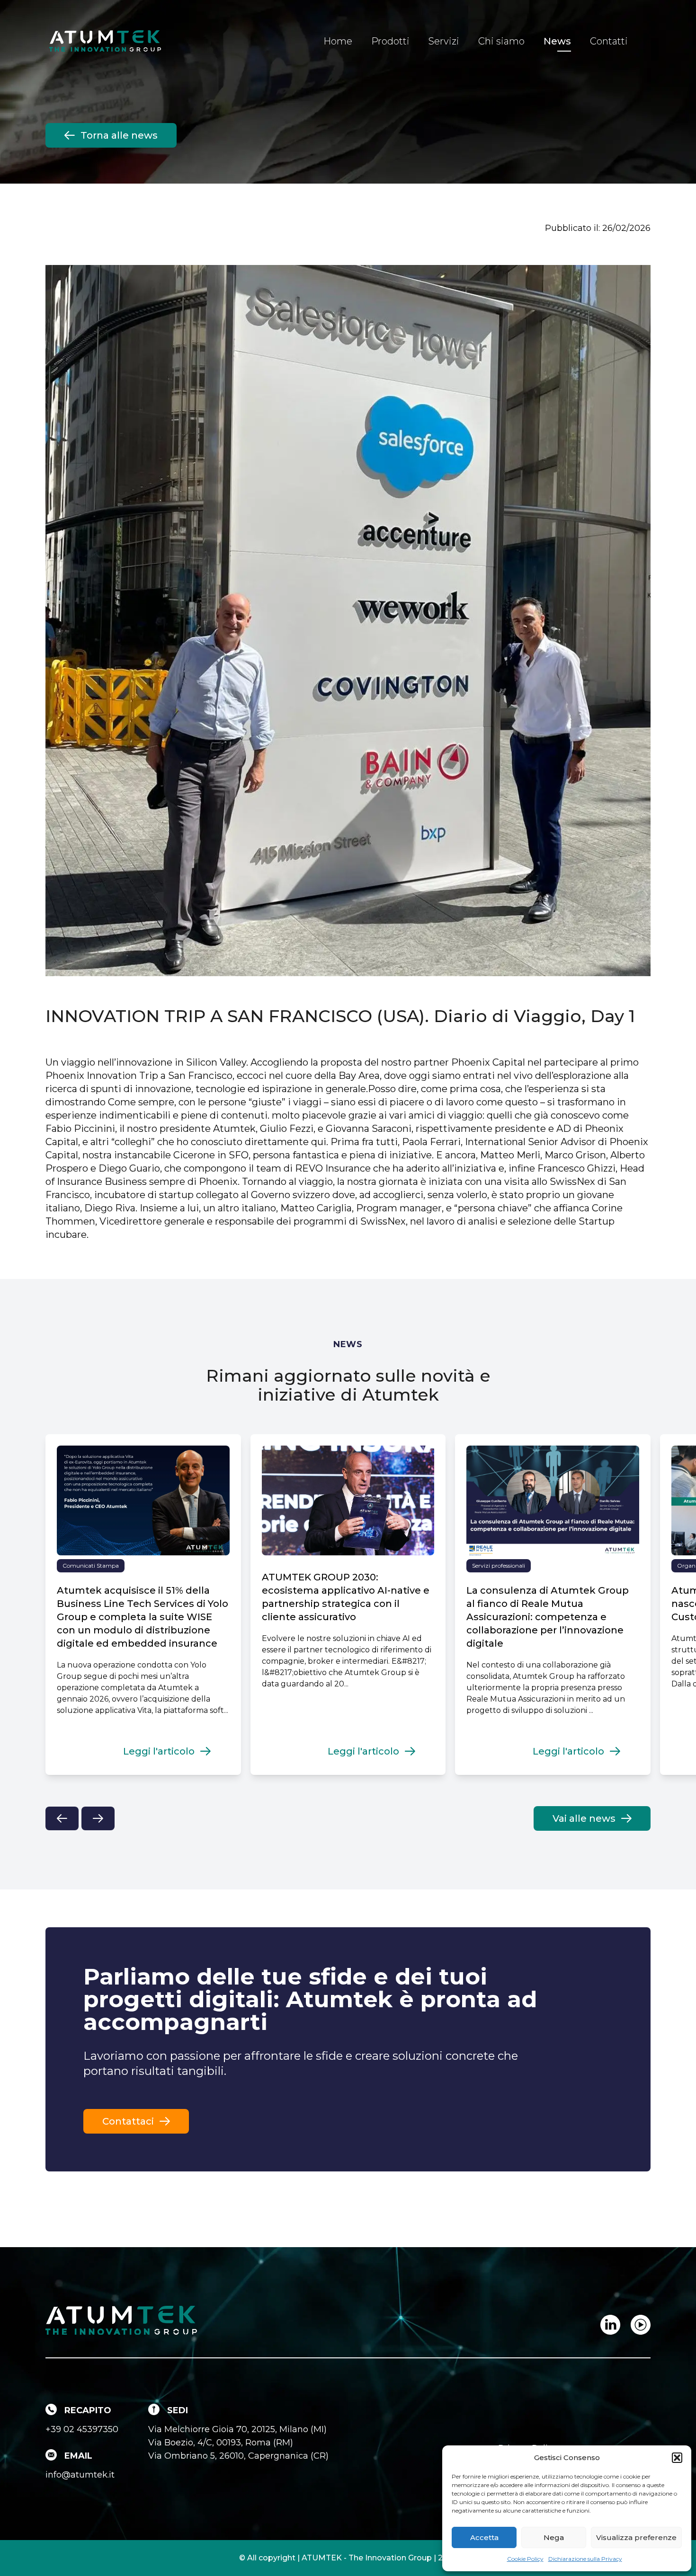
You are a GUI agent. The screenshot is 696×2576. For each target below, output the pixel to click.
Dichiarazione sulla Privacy (585, 2559)
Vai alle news (584, 1818)
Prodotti (390, 41)
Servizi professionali (499, 1566)
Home (338, 41)
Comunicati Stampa (91, 1566)
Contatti (609, 41)
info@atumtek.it (80, 2475)
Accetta (484, 2537)
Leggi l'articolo (159, 1751)
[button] (677, 2458)
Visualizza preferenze (636, 2537)
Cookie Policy (525, 2559)
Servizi (444, 41)
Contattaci (128, 2121)
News (557, 41)
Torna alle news (119, 135)
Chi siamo (501, 41)
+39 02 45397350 (82, 2429)
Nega (554, 2537)
